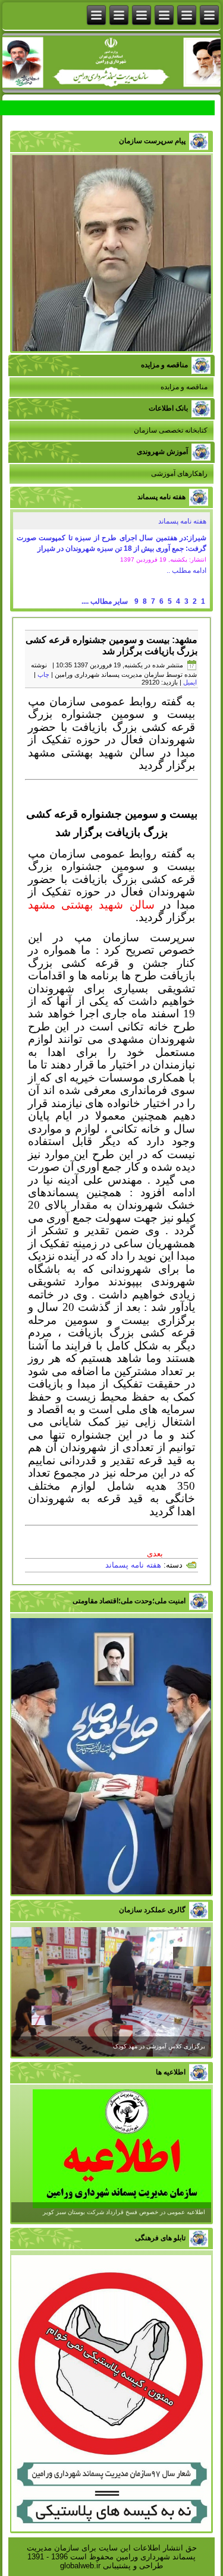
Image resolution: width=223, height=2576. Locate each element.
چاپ (43, 674)
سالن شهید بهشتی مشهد (91, 905)
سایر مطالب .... (105, 601)
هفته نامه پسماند (182, 521)
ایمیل (190, 682)
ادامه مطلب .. (186, 570)
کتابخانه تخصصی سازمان (171, 430)
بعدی (155, 1554)
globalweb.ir (80, 2566)
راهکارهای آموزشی (179, 474)
